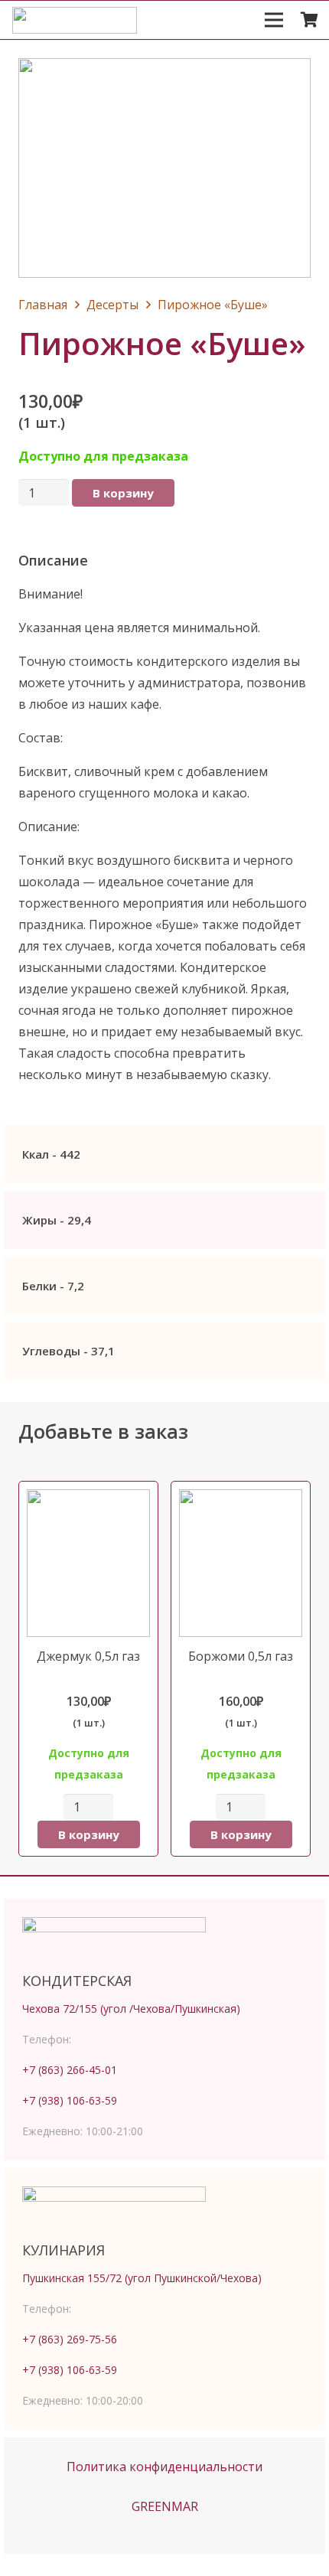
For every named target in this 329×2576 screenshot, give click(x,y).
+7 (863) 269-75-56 (70, 2339)
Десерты (112, 305)
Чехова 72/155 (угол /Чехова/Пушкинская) (131, 2009)
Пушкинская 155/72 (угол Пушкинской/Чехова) (142, 2278)
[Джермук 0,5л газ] (88, 1669)
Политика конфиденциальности (164, 2467)
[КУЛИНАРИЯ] (164, 2209)
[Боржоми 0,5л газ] (241, 1669)
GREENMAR (165, 2506)
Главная (43, 305)
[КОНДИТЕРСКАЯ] (164, 1940)
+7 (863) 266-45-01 (70, 2070)
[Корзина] (310, 20)
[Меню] (274, 20)
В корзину (123, 493)
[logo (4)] (75, 20)
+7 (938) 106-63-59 (70, 2100)
